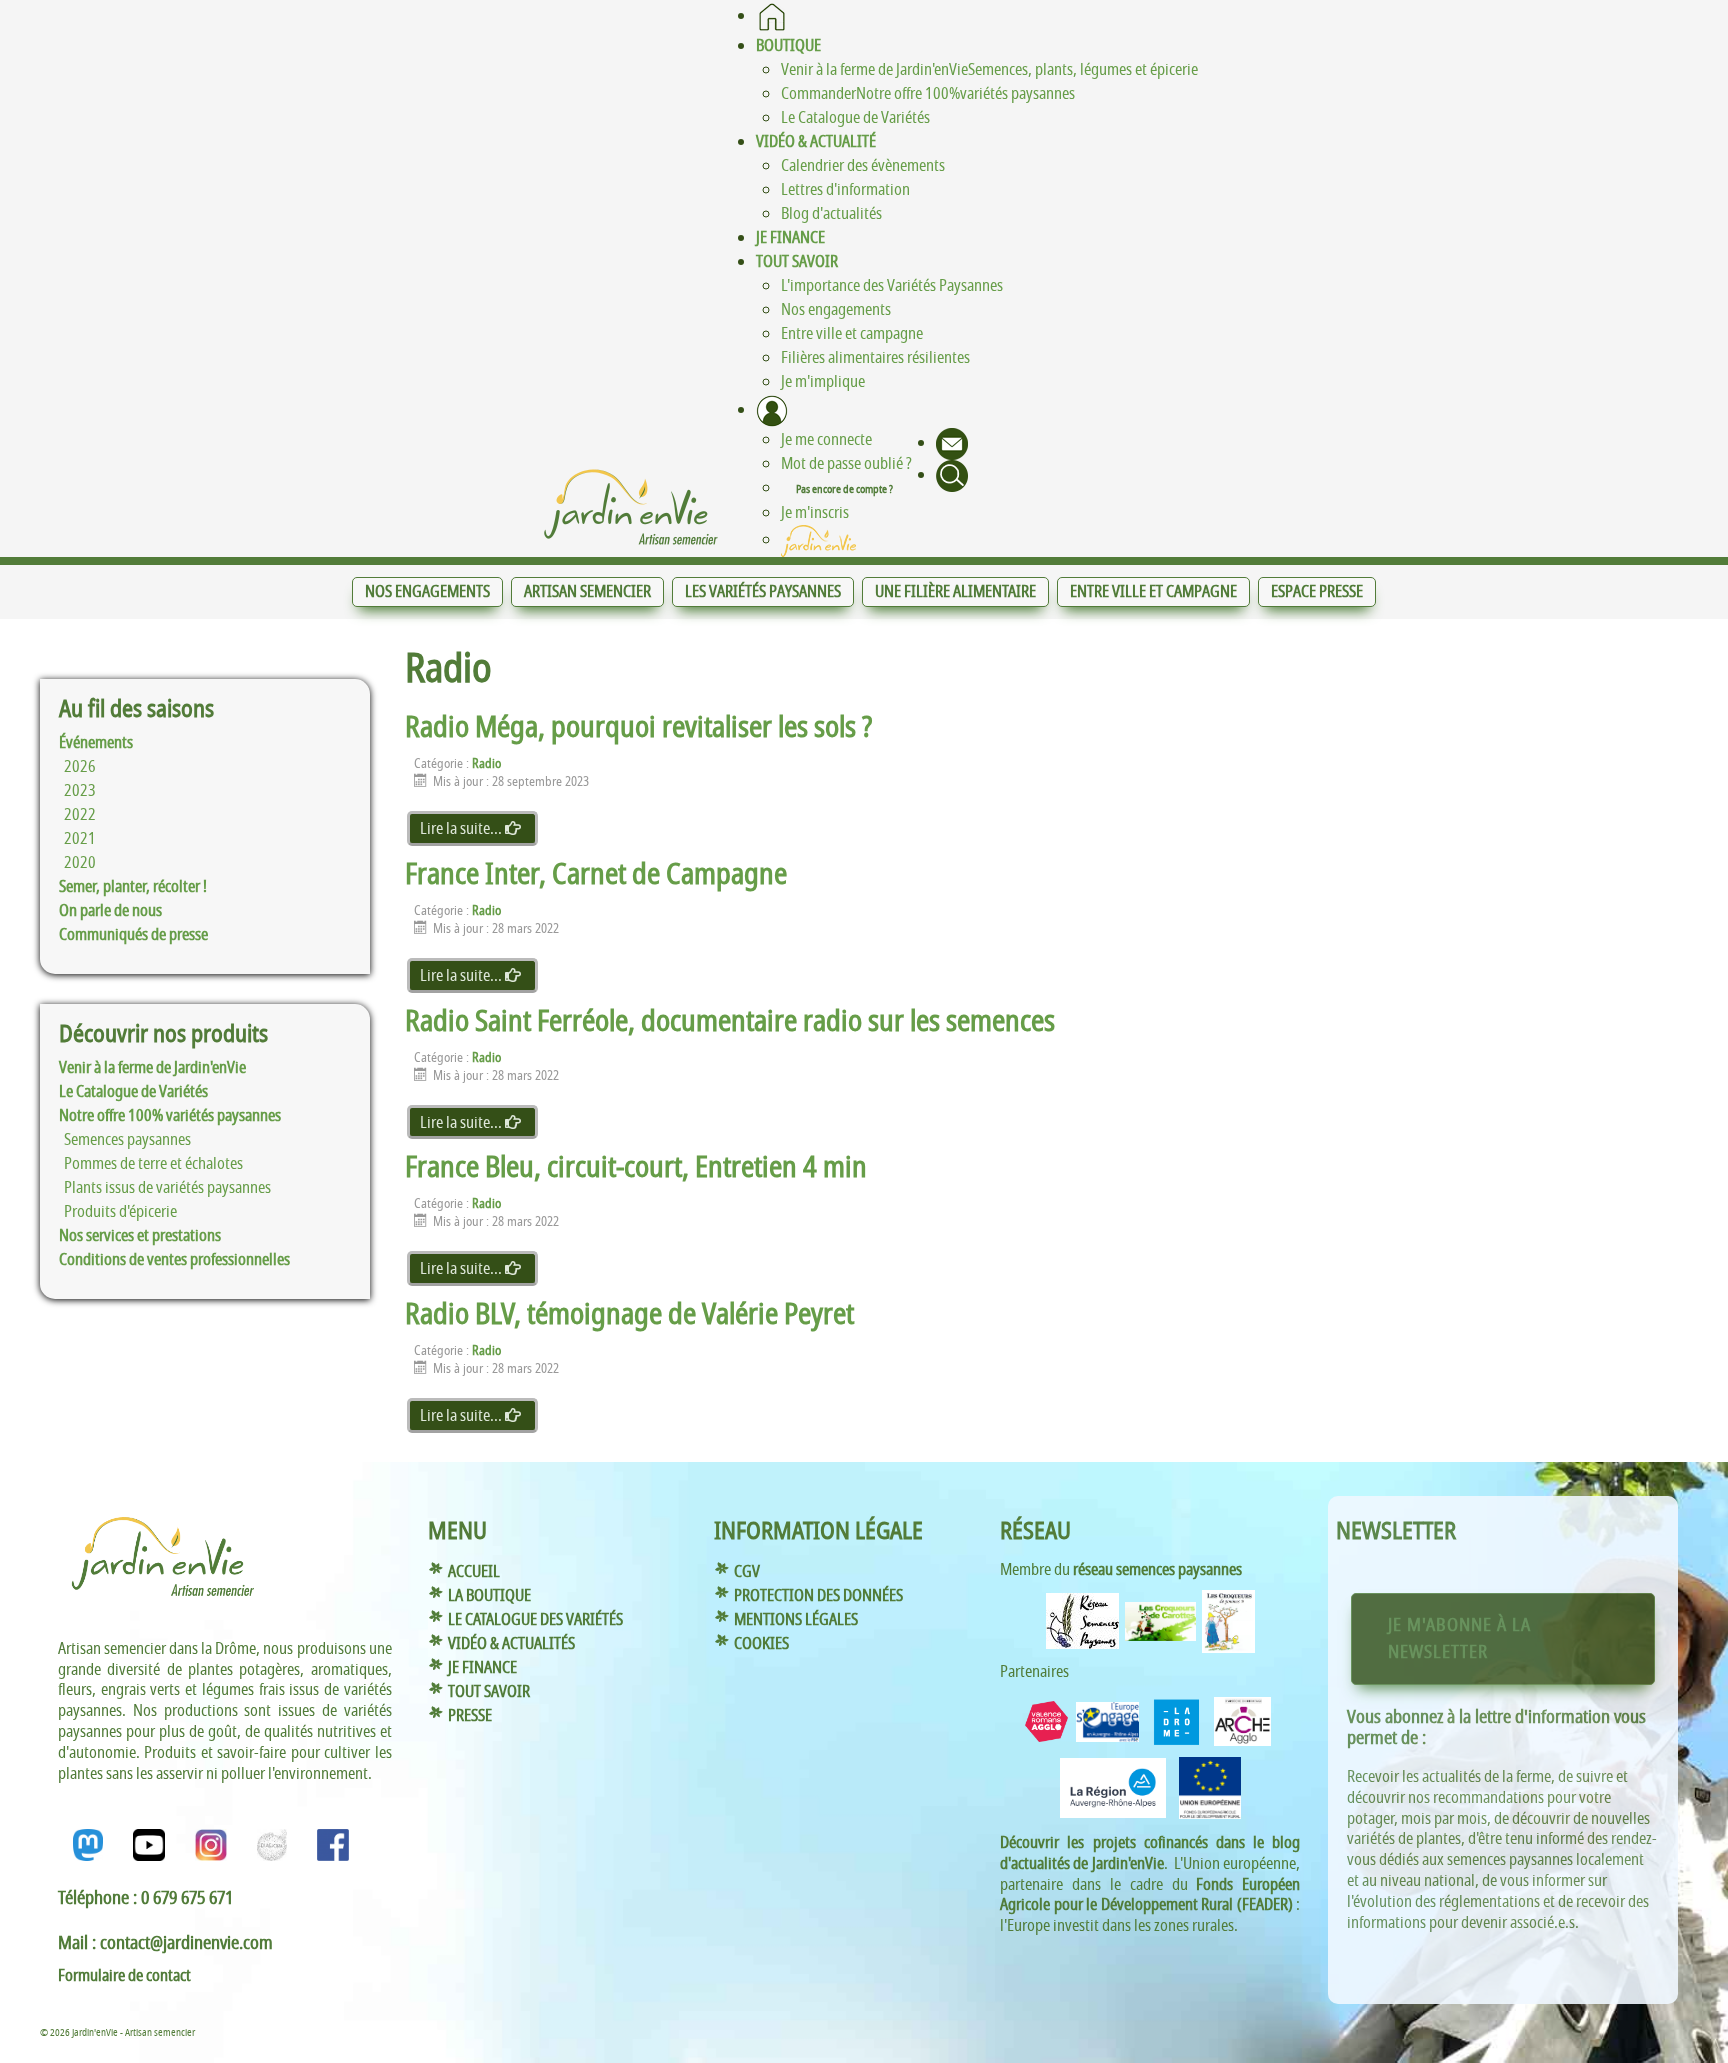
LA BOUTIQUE (489, 1596)
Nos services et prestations (140, 1236)
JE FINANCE (482, 1668)
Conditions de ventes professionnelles (174, 1260)
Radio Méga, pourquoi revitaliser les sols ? (638, 727)
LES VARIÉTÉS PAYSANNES (763, 592)
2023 (80, 791)
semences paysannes (127, 1140)
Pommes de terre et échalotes (153, 1164)
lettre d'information (1542, 1717)
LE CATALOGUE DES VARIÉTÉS (535, 1620)
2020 (80, 863)
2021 (80, 839)
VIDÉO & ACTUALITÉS (511, 1644)
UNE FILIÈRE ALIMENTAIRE (955, 592)
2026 (80, 767)
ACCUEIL (474, 1572)
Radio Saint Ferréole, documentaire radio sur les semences (730, 1021)
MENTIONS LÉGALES (796, 1620)
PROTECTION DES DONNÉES (818, 1596)
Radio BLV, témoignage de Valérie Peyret (629, 1314)
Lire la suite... (462, 829)
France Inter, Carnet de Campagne (596, 874)
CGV (747, 1572)
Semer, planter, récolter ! (133, 887)
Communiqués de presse (133, 935)
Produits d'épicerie (120, 1212)
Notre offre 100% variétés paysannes (170, 1116)
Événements (96, 743)
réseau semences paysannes (1157, 1570)
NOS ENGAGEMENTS (427, 592)
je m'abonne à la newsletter (1459, 1638)
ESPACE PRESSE (1317, 592)
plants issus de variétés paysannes (167, 1188)
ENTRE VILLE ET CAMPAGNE (1153, 592)
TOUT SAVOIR (489, 1692)
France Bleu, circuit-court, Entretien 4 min (636, 1167)
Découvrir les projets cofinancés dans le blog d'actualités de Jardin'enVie (1150, 1853)
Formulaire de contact (124, 1976)
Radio (486, 764)
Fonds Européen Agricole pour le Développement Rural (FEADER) (1150, 1895)
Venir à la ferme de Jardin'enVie (152, 1068)
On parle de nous (110, 911)
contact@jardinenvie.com (186, 1943)
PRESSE (470, 1716)
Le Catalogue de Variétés (133, 1092)
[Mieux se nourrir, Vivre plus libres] (631, 507)
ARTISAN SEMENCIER (587, 592)
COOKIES (761, 1644)
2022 (80, 815)
